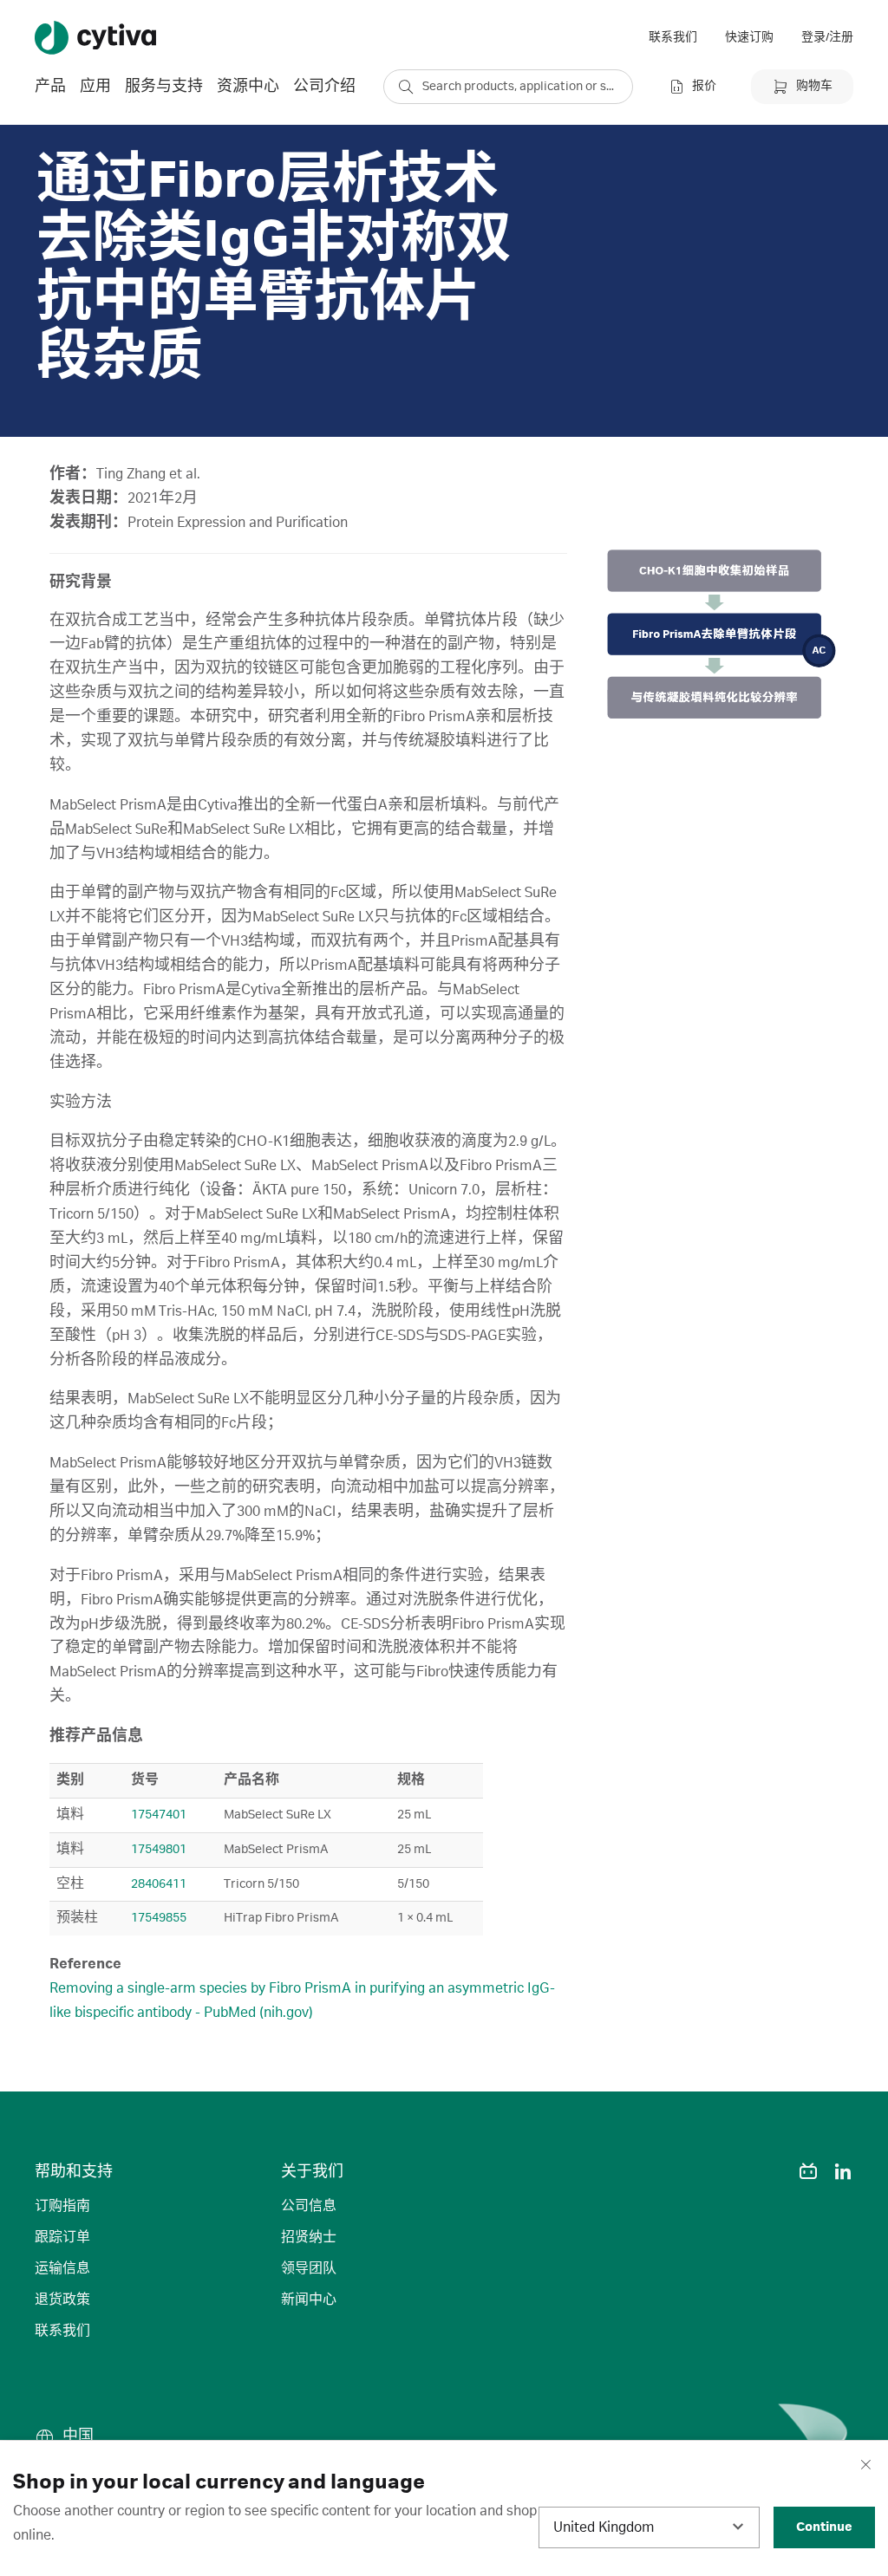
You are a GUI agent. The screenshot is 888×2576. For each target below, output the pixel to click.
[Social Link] (774, 2171)
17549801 (159, 1850)
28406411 (159, 1884)
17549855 (159, 1918)
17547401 (159, 1815)
